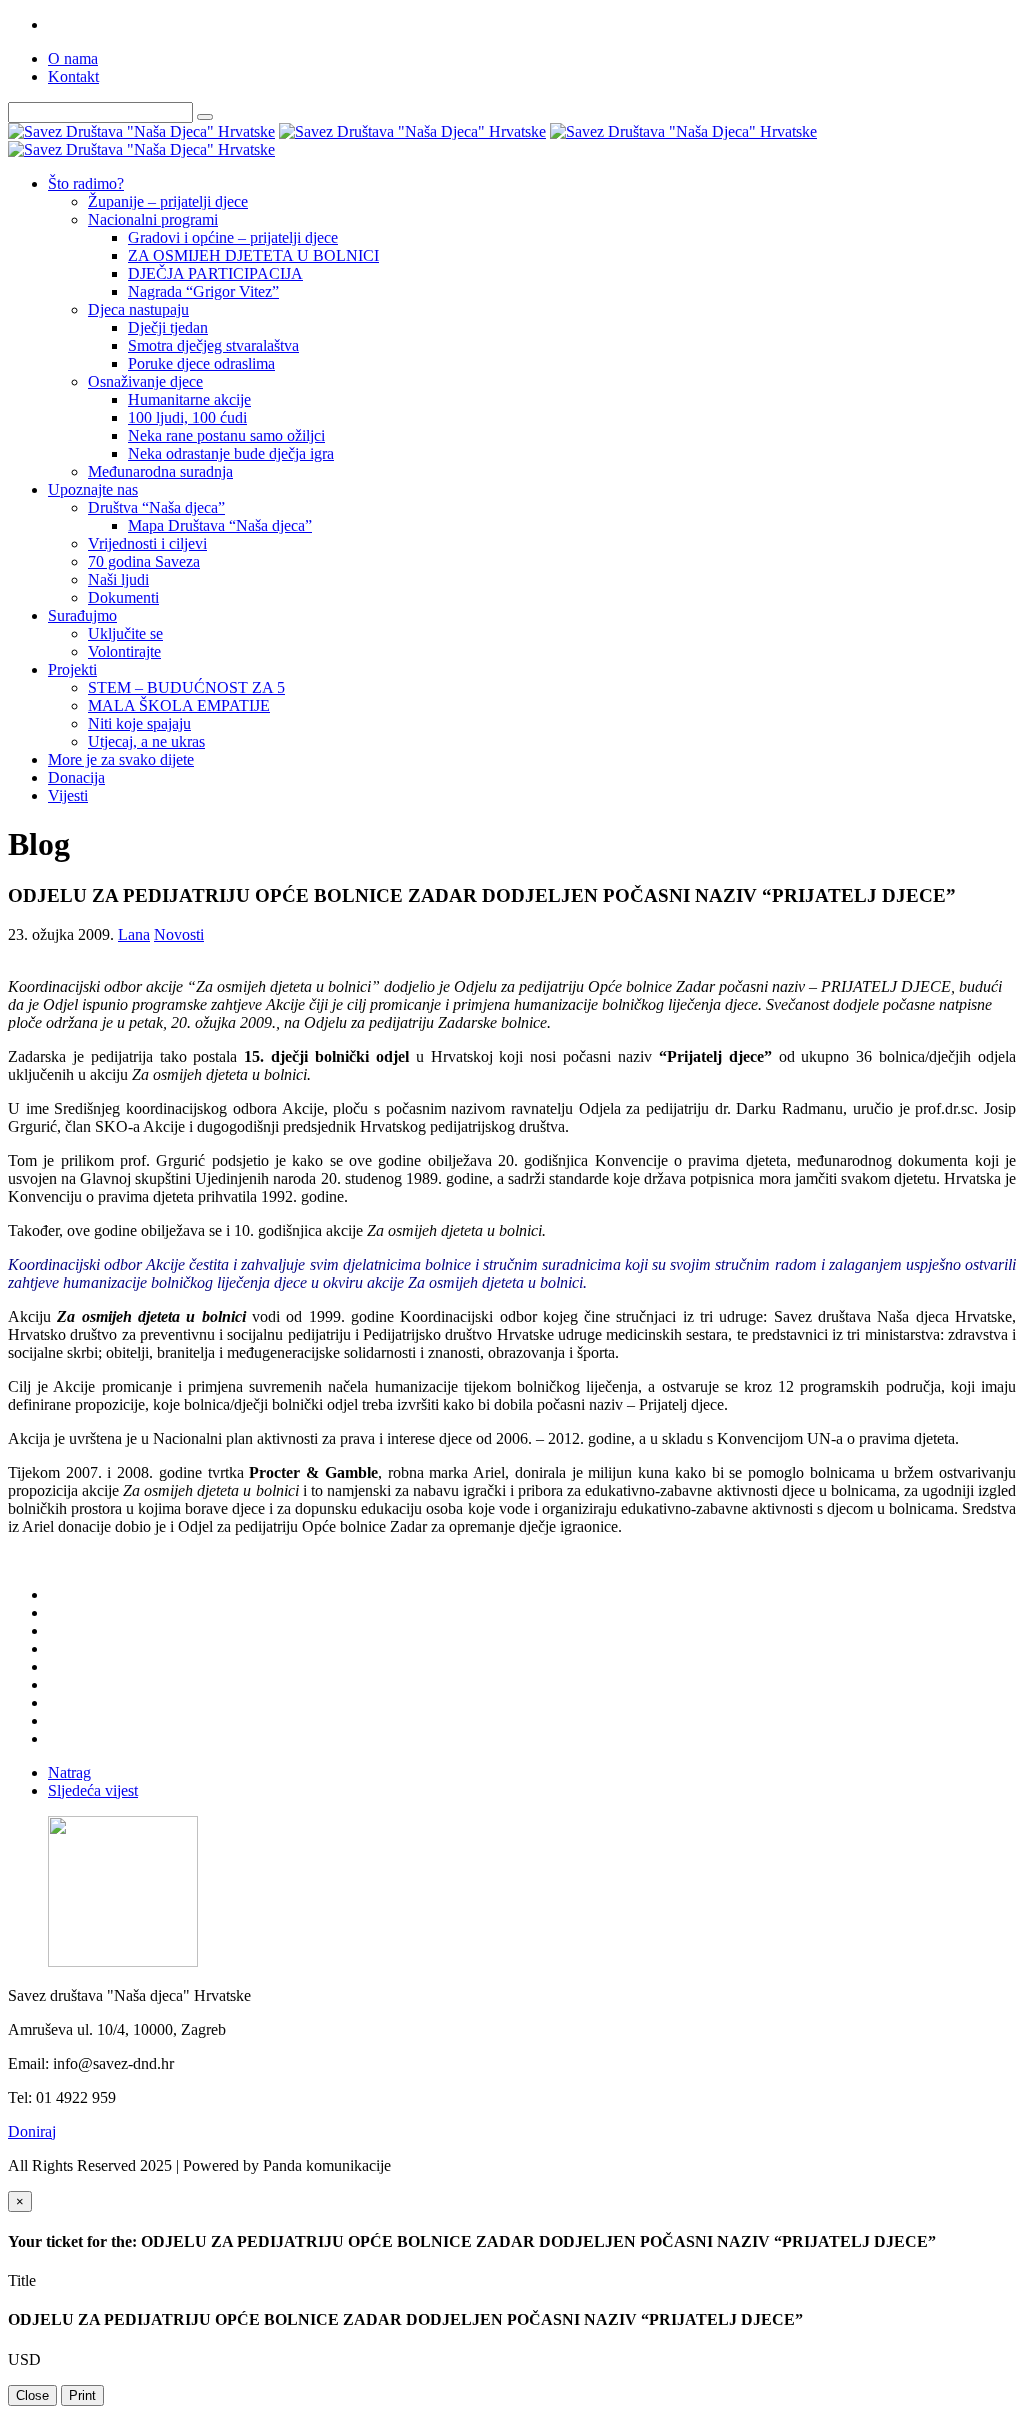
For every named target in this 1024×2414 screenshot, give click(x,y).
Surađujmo (82, 615)
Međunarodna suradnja (160, 471)
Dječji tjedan (168, 327)
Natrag (69, 1772)
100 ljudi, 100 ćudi (187, 417)
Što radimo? (86, 183)
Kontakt (73, 76)
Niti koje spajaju (139, 723)
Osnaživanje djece (145, 381)
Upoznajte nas (93, 489)
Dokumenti (123, 597)
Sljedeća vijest (93, 1790)
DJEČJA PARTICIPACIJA (215, 273)
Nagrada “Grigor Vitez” (203, 291)
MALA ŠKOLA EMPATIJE (179, 705)
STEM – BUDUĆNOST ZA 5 (186, 687)
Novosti (179, 934)
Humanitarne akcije (189, 399)
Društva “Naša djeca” (156, 507)
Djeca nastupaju (138, 309)
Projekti (72, 669)
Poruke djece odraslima (201, 363)
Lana (134, 934)
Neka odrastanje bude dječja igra (231, 453)
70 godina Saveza (144, 561)
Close (32, 2395)
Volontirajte (124, 651)
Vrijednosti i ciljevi (147, 543)
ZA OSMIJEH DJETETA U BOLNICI (253, 255)
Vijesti (68, 795)
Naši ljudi (118, 579)
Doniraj (32, 2131)
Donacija (76, 777)
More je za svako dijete (121, 759)
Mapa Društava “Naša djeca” (220, 525)
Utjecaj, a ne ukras (146, 741)
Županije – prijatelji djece (168, 201)
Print (82, 2395)
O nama (73, 58)
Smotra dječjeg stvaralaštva (213, 345)
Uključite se (125, 633)
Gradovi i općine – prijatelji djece (233, 237)
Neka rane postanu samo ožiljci (226, 435)
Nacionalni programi (153, 219)
